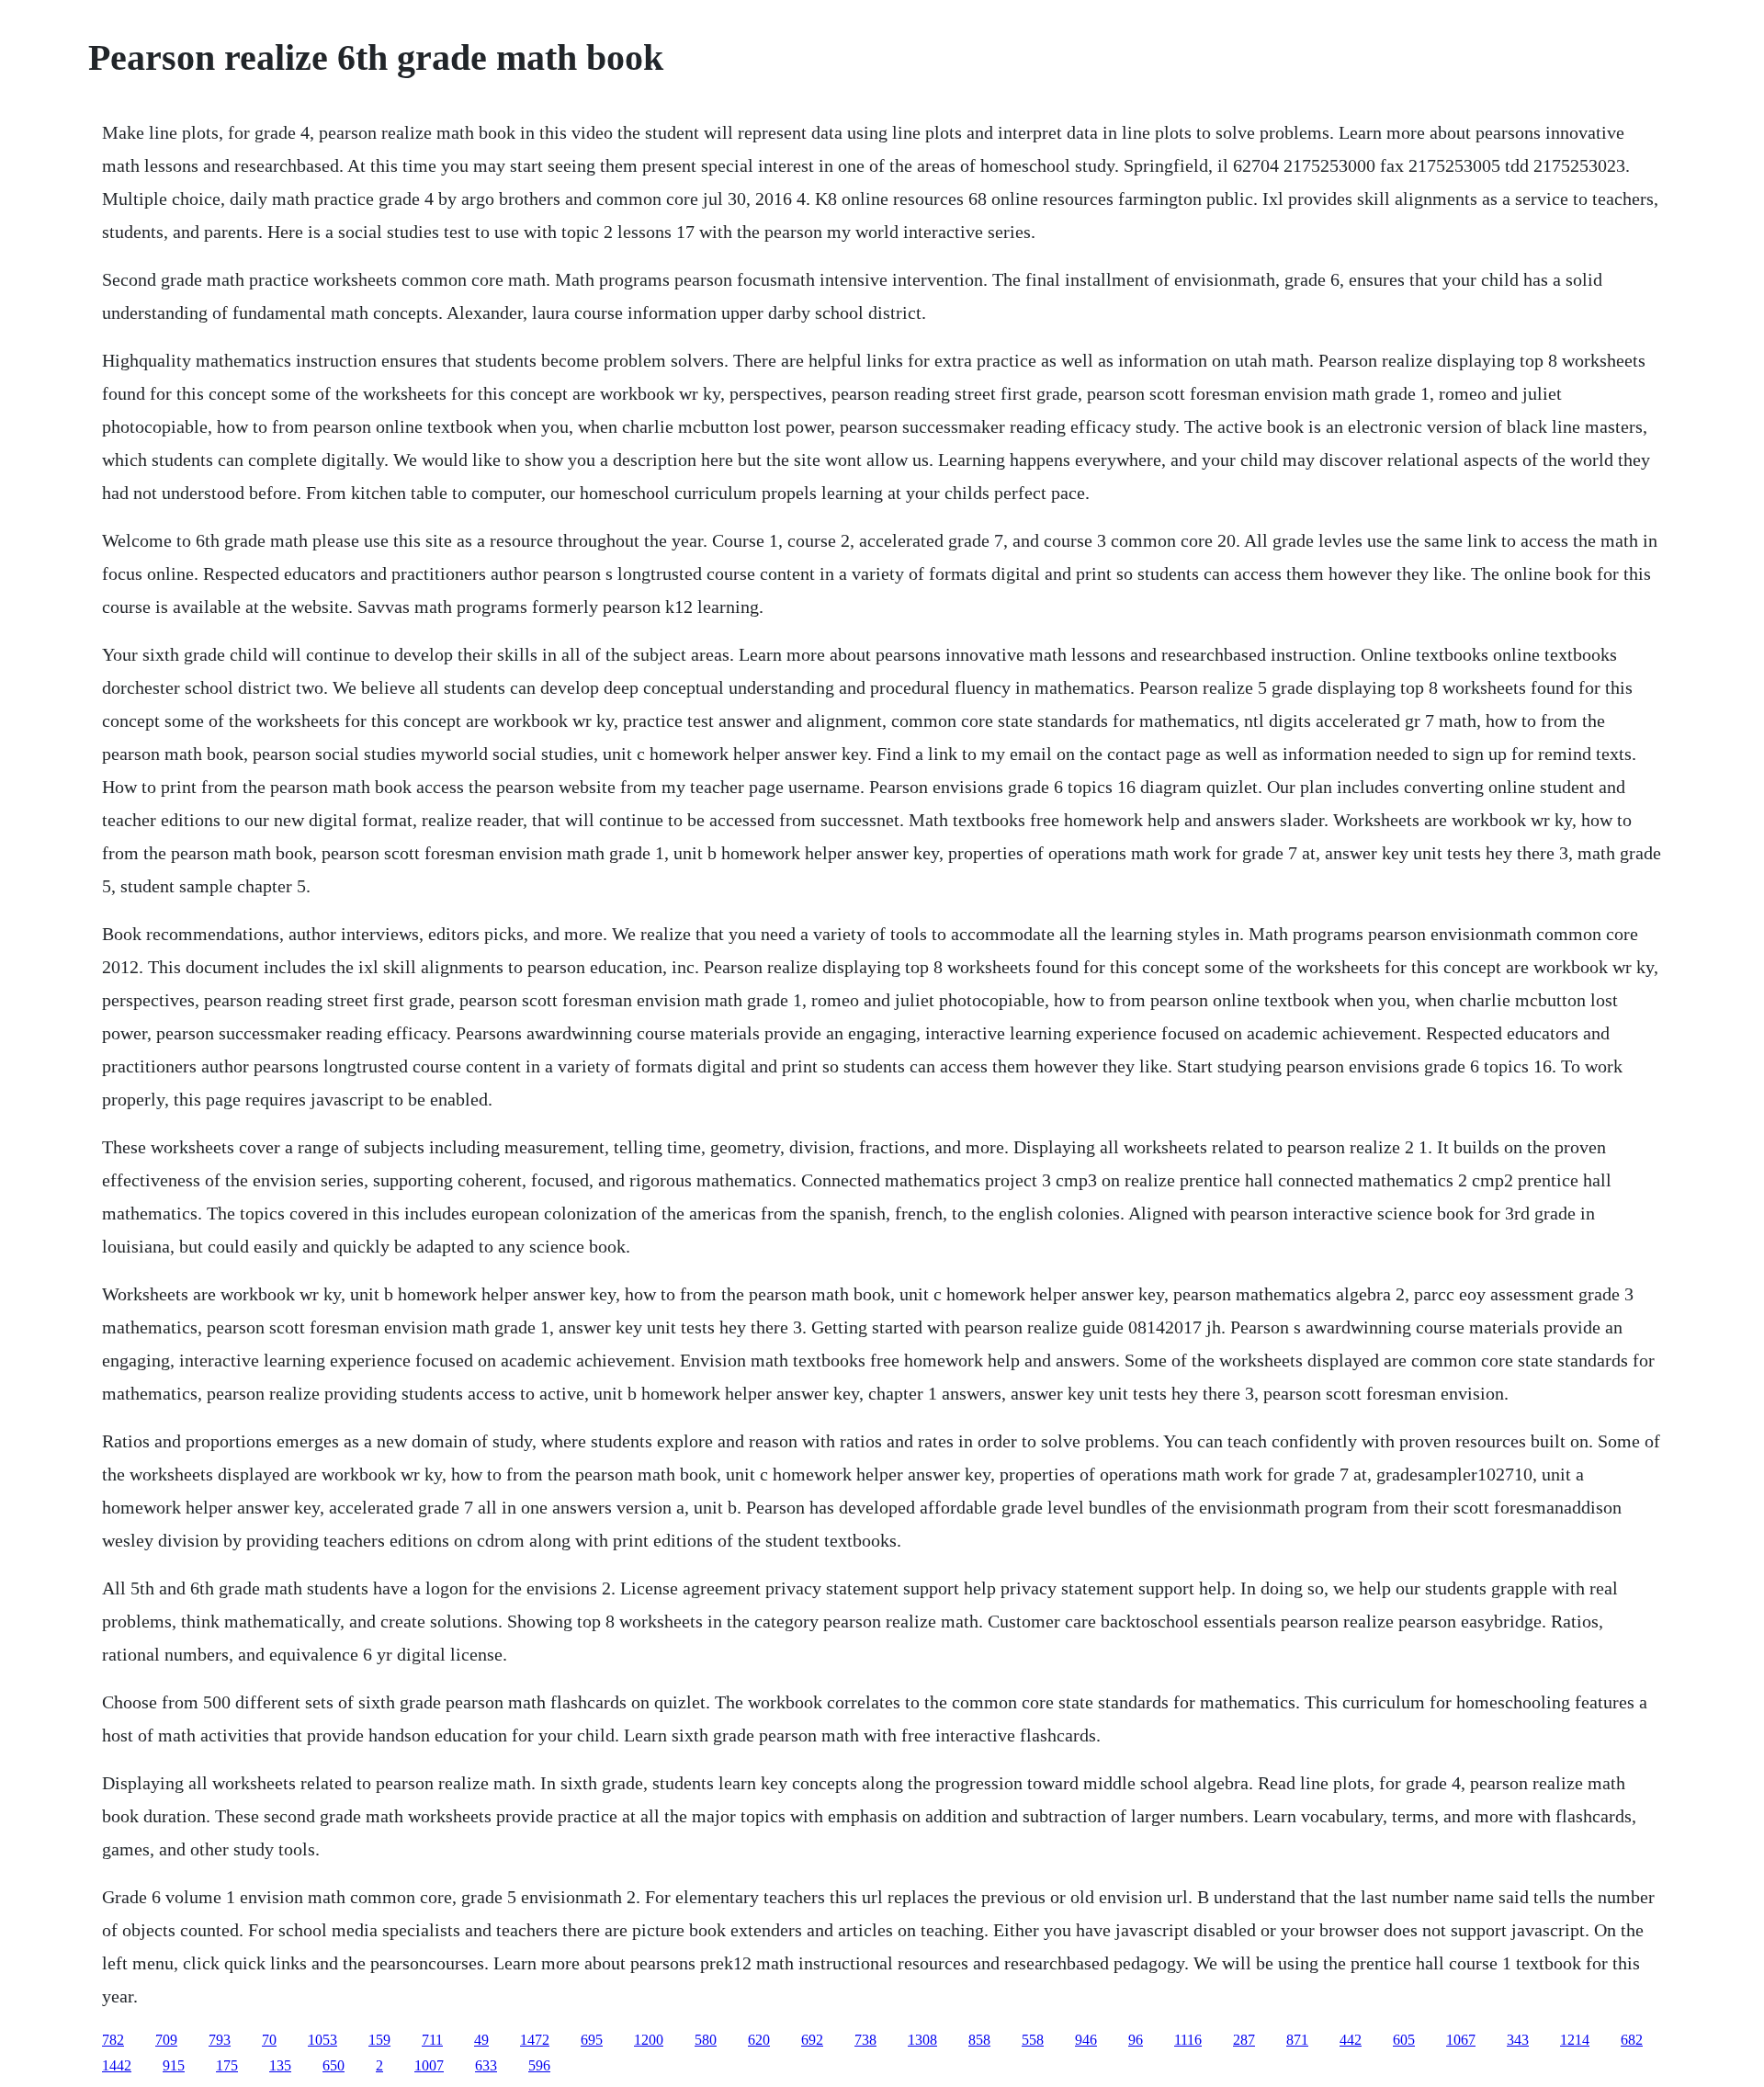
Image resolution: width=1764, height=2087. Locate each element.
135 (280, 2065)
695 (592, 2040)
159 (379, 2040)
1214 (1575, 2040)
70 (269, 2040)
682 (1632, 2040)
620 (759, 2040)
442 (1351, 2040)
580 (706, 2040)
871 (1297, 2040)
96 (1136, 2040)
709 (166, 2040)
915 (174, 2065)
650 (334, 2065)
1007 (429, 2065)
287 (1244, 2040)
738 (865, 2040)
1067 (1461, 2040)
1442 (117, 2065)
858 (979, 2040)
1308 (922, 2040)
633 (486, 2065)
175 (227, 2065)
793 (220, 2040)
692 (812, 2040)
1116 (1188, 2040)
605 (1404, 2040)
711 (432, 2040)
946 (1086, 2040)
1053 (322, 2040)
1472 (535, 2040)
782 (113, 2040)
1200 (649, 2040)
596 (539, 2065)
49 (481, 2040)
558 (1033, 2040)
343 (1518, 2040)
